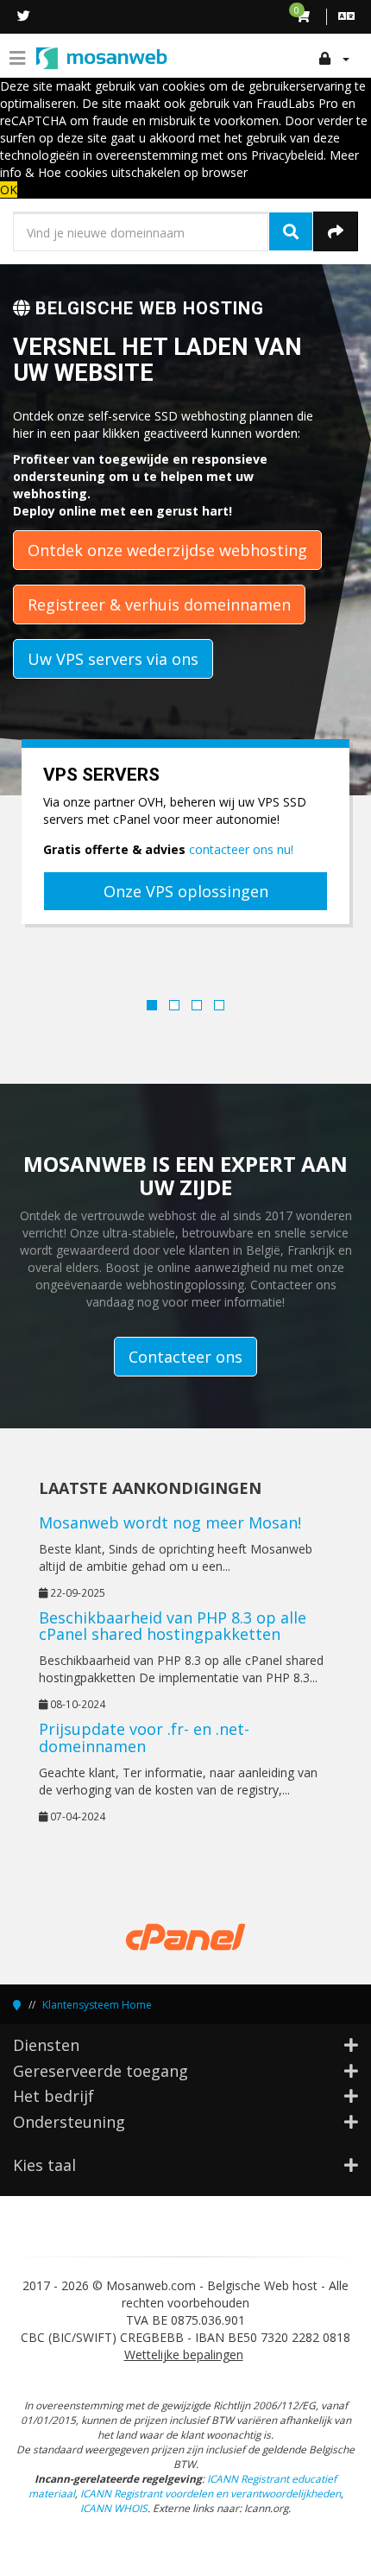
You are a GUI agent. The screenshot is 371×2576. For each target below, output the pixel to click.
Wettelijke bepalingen (184, 2354)
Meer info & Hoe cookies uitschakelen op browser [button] (179, 164)
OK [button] (9, 190)
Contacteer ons (185, 1357)
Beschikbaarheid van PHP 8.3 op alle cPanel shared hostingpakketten (173, 1626)
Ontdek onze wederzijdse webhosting (167, 550)
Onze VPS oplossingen (186, 891)
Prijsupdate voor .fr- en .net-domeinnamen (144, 1737)
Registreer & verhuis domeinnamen (159, 604)
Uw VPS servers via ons (113, 659)
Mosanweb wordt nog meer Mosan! (170, 1522)
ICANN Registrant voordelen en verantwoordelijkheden (211, 2493)
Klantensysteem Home (97, 2005)
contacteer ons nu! (241, 849)
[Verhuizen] (336, 231)
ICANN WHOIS (114, 2508)
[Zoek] (291, 231)
